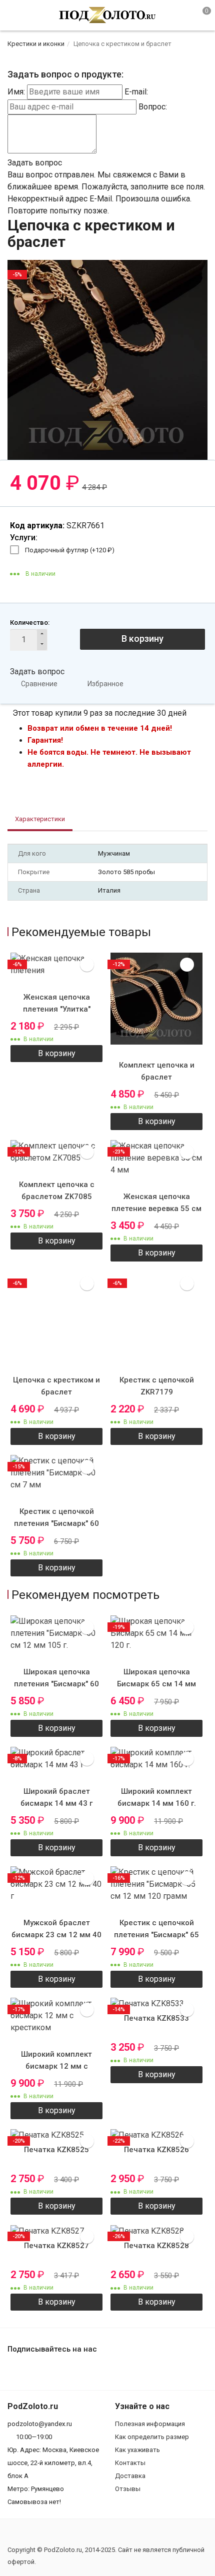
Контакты (130, 2463)
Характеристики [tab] (40, 819)
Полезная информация (150, 2424)
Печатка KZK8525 (56, 2150)
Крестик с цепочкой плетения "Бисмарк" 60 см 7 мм (56, 1523)
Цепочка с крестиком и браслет (56, 1386)
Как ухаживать (137, 2450)
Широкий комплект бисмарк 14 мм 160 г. (157, 1797)
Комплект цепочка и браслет (157, 1071)
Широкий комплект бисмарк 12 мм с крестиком (56, 2066)
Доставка (130, 2476)
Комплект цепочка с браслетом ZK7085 (57, 1191)
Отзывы (128, 2489)
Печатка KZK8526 (156, 2150)
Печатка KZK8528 (156, 2246)
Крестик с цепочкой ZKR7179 (157, 1386)
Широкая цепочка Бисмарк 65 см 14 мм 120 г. (156, 1684)
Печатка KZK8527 (56, 2246)
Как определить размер (152, 2437)
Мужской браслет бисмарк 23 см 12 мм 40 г (56, 1935)
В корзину (142, 639)
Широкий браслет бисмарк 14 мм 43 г (56, 1797)
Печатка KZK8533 (156, 2018)
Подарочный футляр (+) (70, 550)
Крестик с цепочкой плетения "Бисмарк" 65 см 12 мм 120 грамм (156, 1935)
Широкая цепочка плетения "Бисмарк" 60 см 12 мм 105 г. (56, 1684)
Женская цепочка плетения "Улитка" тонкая (57, 1009)
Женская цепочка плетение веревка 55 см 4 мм (156, 1209)
